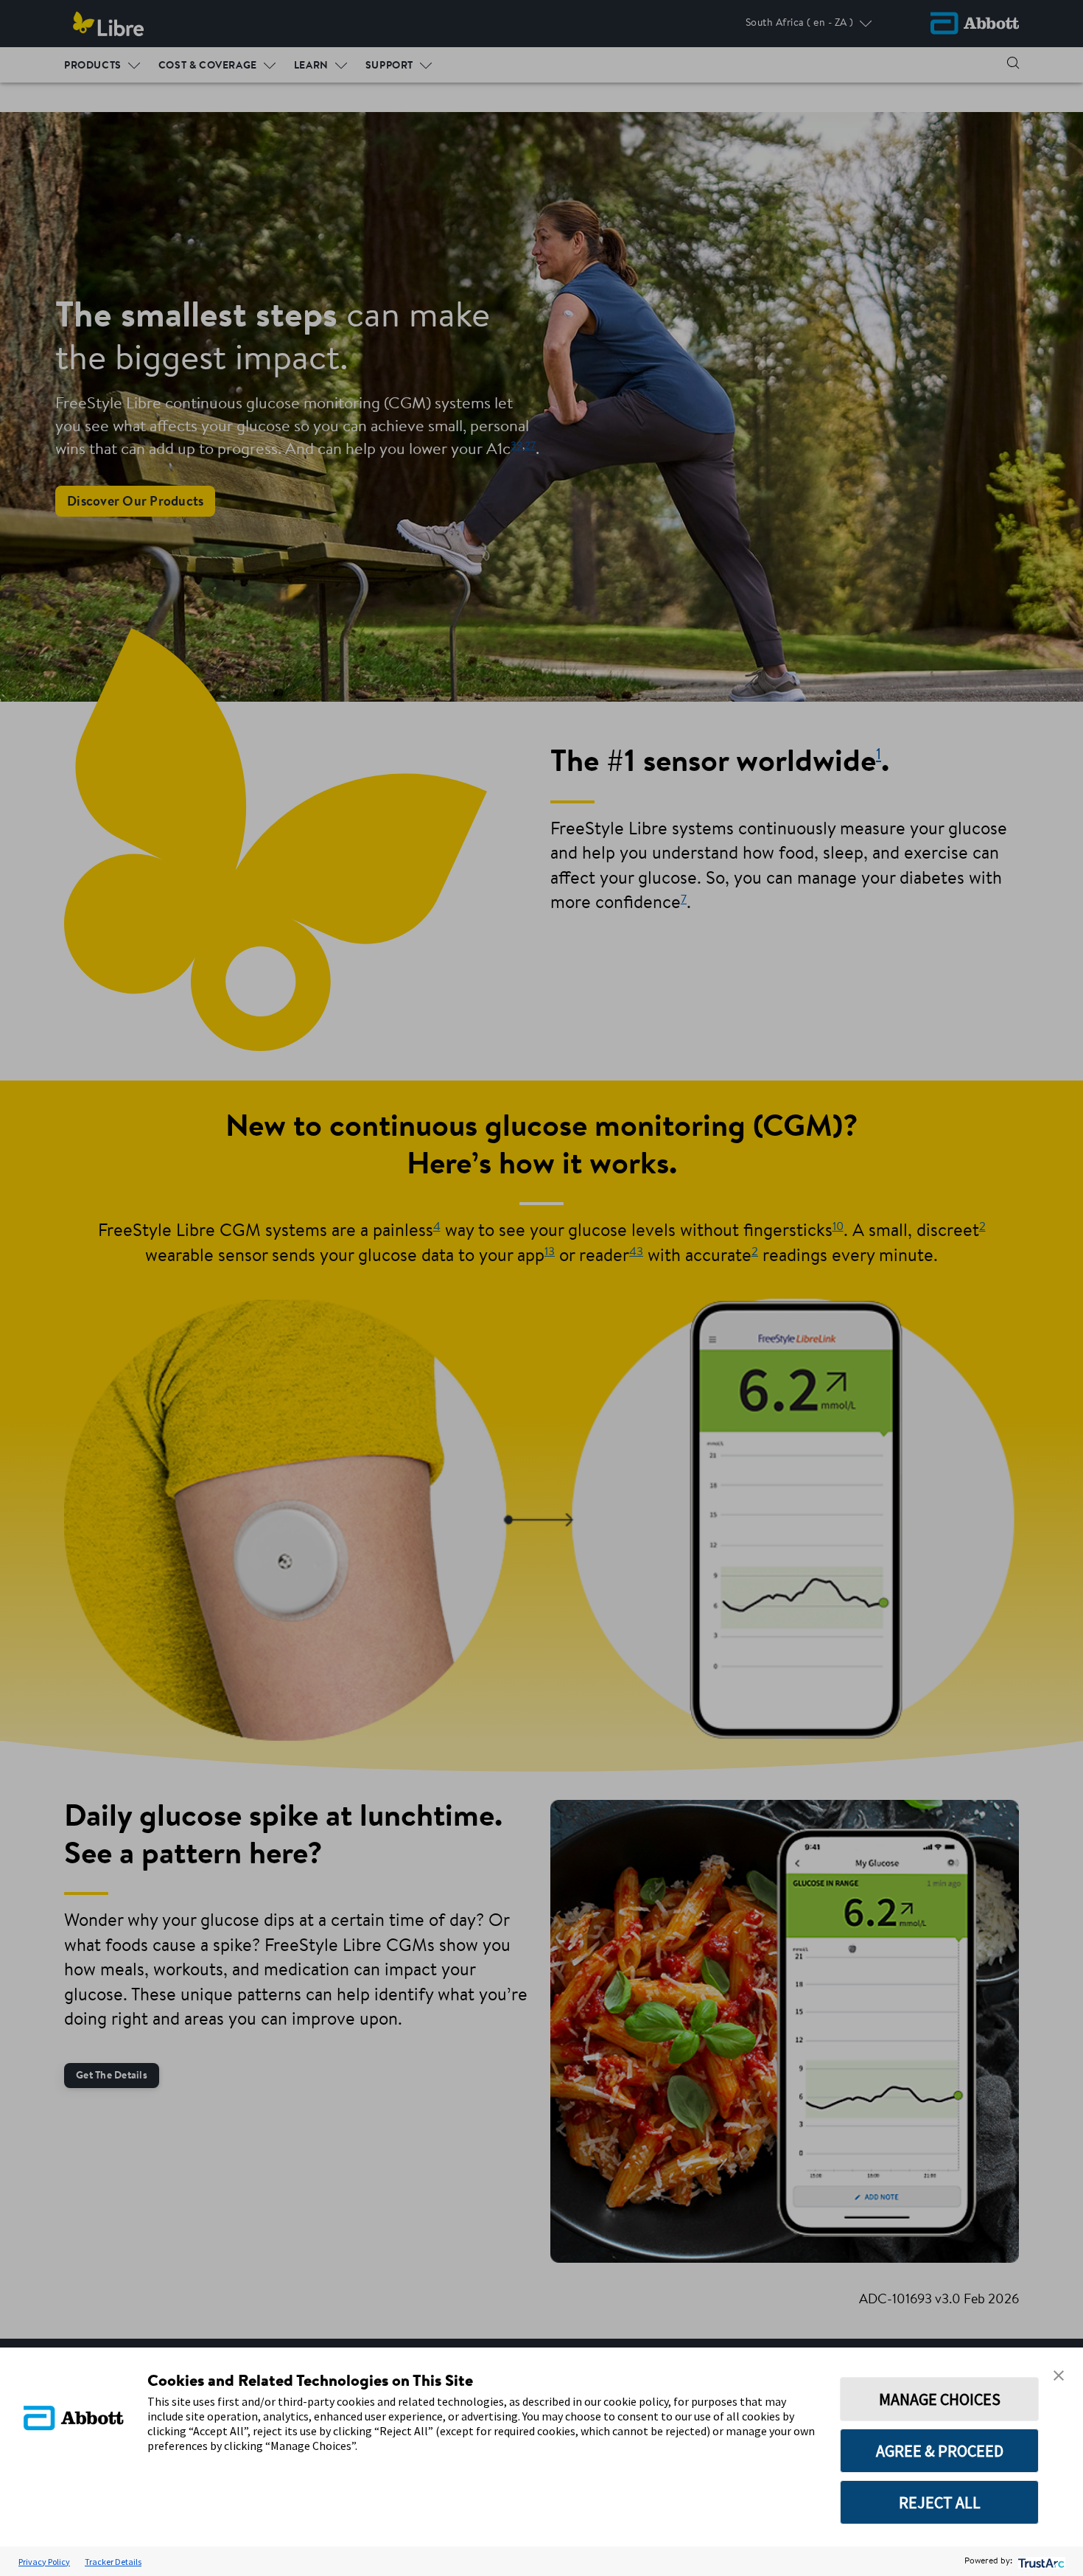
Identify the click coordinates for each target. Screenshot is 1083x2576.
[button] (1059, 2376)
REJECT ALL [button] (940, 2502)
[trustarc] (1040, 2562)
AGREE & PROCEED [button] (940, 2451)
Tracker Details (113, 2562)
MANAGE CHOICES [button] (940, 2399)
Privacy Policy (44, 2562)
